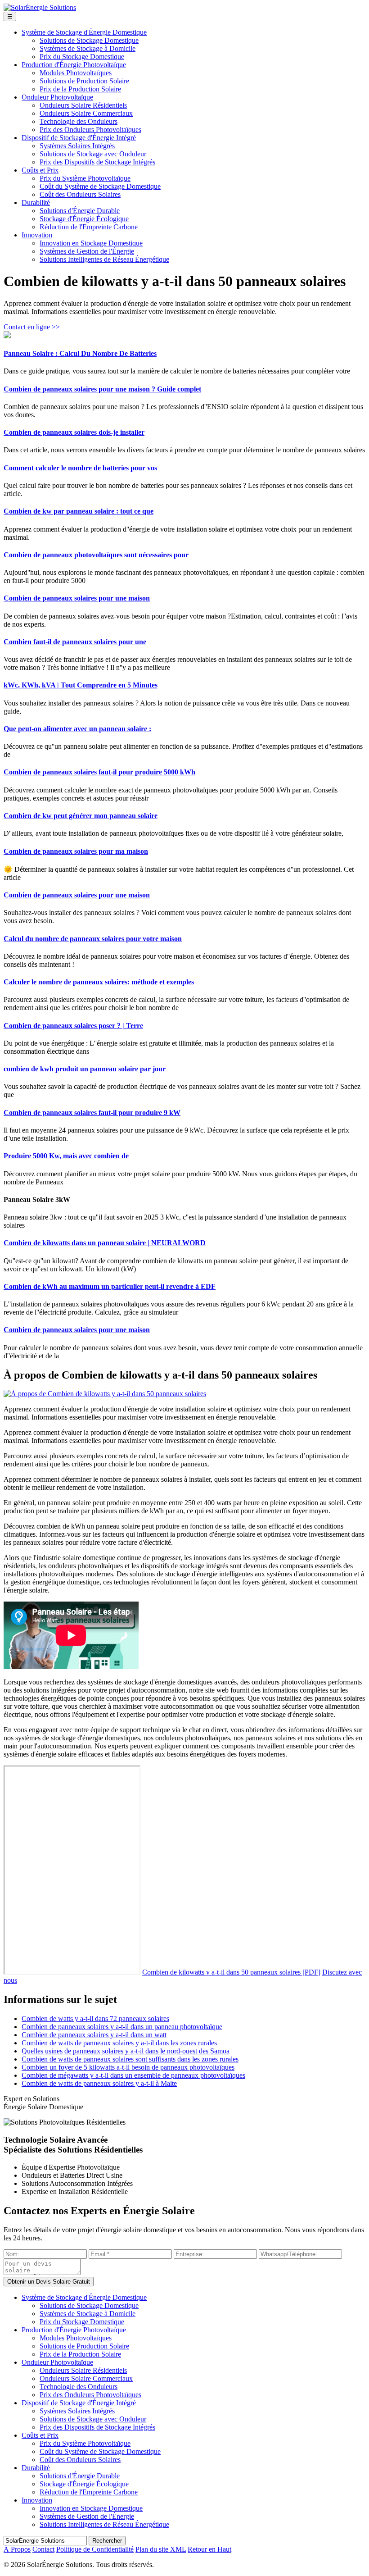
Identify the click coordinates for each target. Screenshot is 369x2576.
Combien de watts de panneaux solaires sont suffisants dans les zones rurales (130, 2059)
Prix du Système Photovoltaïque (85, 178)
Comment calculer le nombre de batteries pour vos (80, 468)
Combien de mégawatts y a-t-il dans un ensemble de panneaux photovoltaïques (133, 2075)
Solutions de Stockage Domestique (89, 40)
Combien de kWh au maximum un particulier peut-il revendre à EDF (110, 1286)
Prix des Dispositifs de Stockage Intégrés (97, 162)
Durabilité (36, 203)
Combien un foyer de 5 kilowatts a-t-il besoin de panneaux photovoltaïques (128, 2067)
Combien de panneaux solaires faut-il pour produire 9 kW (92, 1113)
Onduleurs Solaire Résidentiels (83, 105)
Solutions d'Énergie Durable (80, 211)
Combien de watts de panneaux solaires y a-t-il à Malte (99, 2083)
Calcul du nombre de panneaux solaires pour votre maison (93, 939)
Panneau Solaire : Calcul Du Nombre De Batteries (80, 353)
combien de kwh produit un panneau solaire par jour (85, 1069)
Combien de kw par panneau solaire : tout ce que (79, 511)
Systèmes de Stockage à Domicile (88, 48)
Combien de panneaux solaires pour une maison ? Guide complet (102, 389)
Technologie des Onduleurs (79, 121)
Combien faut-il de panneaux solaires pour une (75, 642)
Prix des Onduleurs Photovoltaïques (90, 130)
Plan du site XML (161, 2549)
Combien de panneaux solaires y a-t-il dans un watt (94, 2035)
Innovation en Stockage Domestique (91, 243)
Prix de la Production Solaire (80, 89)
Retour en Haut (209, 2549)
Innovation (37, 235)
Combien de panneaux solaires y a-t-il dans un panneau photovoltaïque (122, 2027)
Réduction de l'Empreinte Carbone (89, 227)
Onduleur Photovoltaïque (57, 97)
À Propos (17, 2549)
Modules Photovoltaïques (76, 73)
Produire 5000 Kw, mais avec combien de (66, 1156)
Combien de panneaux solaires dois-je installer (74, 432)
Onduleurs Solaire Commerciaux (86, 113)
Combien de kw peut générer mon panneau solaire (81, 816)
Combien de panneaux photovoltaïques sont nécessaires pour (96, 555)
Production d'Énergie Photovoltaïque (74, 65)
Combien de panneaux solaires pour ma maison (76, 851)
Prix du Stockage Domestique (82, 57)
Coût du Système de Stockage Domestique (100, 186)
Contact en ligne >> (32, 327)
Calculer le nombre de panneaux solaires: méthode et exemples (99, 982)
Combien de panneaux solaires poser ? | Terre (73, 1026)
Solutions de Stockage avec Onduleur (93, 154)
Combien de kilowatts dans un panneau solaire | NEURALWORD (105, 1243)
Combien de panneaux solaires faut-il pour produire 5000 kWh (99, 772)
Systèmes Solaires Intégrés (77, 146)
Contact (43, 2549)
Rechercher (107, 2541)
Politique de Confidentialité (95, 2549)
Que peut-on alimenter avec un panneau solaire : (77, 729)
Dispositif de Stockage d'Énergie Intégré (79, 138)
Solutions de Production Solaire (84, 81)
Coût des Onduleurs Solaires (80, 194)
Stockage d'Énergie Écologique (84, 219)
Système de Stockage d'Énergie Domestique (84, 32)
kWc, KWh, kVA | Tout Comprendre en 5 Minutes (81, 685)
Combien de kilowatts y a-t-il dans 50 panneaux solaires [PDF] (231, 1972)
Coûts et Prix (40, 170)
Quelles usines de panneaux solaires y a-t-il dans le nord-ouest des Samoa (126, 2051)
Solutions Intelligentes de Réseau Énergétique (104, 259)
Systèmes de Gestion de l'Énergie (87, 251)
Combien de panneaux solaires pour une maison (77, 598)
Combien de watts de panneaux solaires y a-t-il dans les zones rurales (119, 2043)
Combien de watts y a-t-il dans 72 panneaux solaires (95, 2018)
